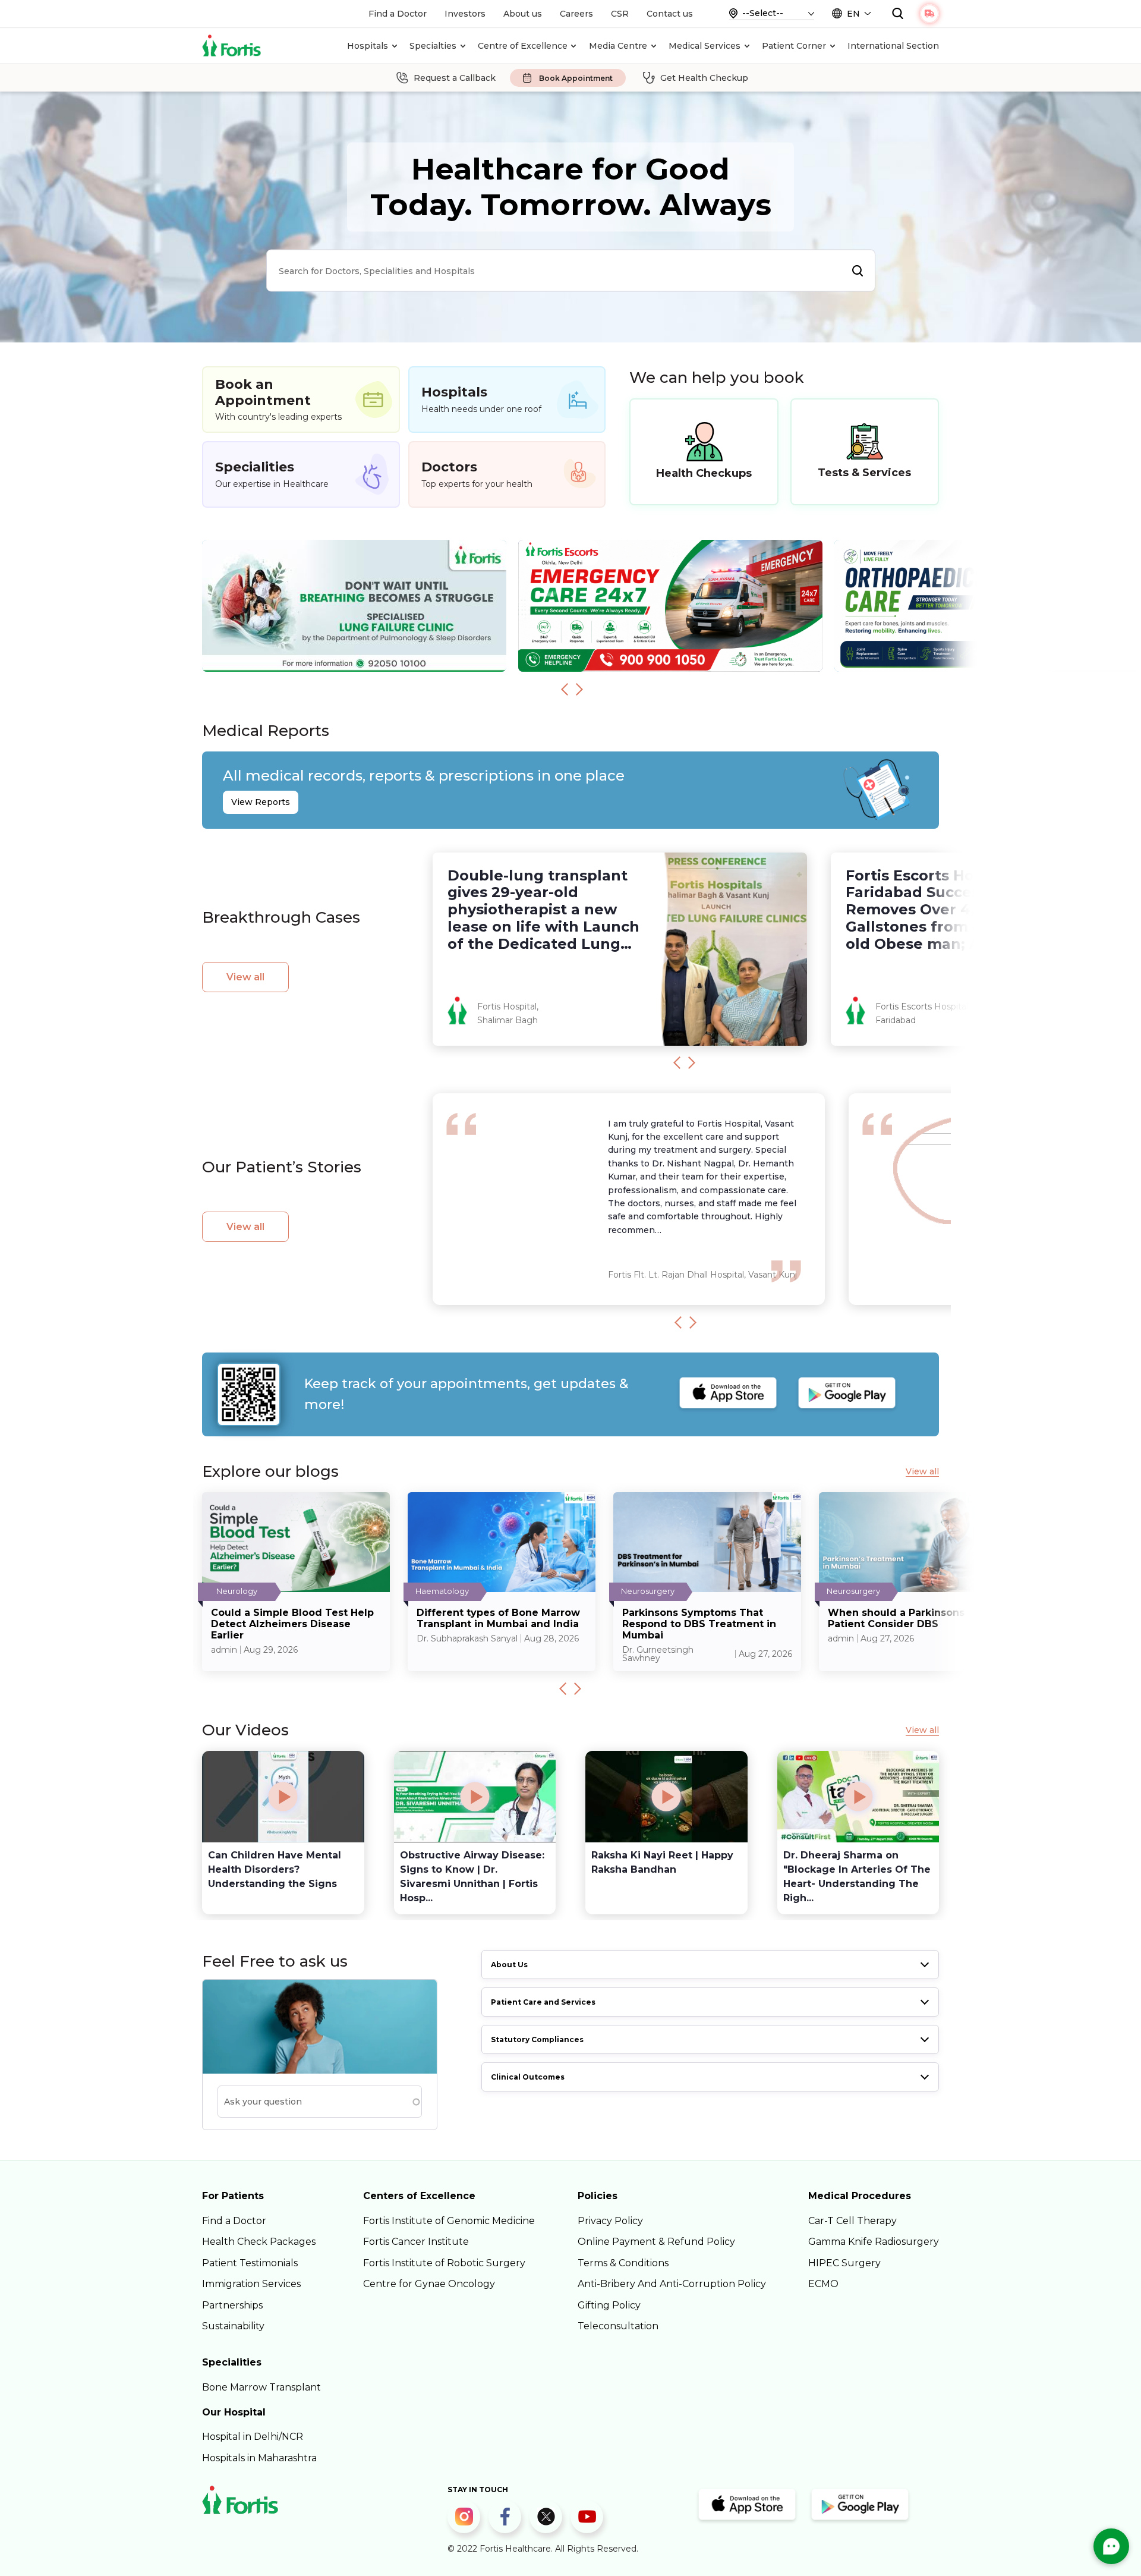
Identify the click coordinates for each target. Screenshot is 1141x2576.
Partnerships (232, 2305)
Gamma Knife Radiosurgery (874, 2242)
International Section (893, 46)
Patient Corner (794, 46)
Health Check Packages (259, 2242)
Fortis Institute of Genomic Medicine (449, 2221)
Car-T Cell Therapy (852, 2221)
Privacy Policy (610, 2221)
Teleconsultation (618, 2326)
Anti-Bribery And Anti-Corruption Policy (672, 2284)
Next (579, 689)
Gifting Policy (609, 2305)
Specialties (433, 46)
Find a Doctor (398, 14)
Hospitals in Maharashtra (259, 2458)
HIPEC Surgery (844, 2263)
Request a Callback (455, 78)
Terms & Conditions (623, 2263)
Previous (565, 689)
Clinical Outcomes (528, 2077)
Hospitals (368, 46)
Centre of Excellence (523, 46)
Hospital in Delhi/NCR (253, 2437)
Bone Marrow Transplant (261, 2387)
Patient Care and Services (543, 2002)
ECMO (823, 2284)
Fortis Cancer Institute (416, 2242)
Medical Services (705, 46)
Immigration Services (251, 2284)
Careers (576, 14)
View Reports (261, 802)
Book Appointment (576, 78)
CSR (620, 14)
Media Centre (618, 46)
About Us (509, 1965)
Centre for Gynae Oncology (429, 2284)
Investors (465, 14)
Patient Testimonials (250, 2263)
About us (523, 14)
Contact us (670, 14)
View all (245, 977)
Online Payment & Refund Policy (656, 2242)
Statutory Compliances (537, 2039)
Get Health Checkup (704, 78)
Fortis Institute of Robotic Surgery (444, 2263)
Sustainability (233, 2326)
